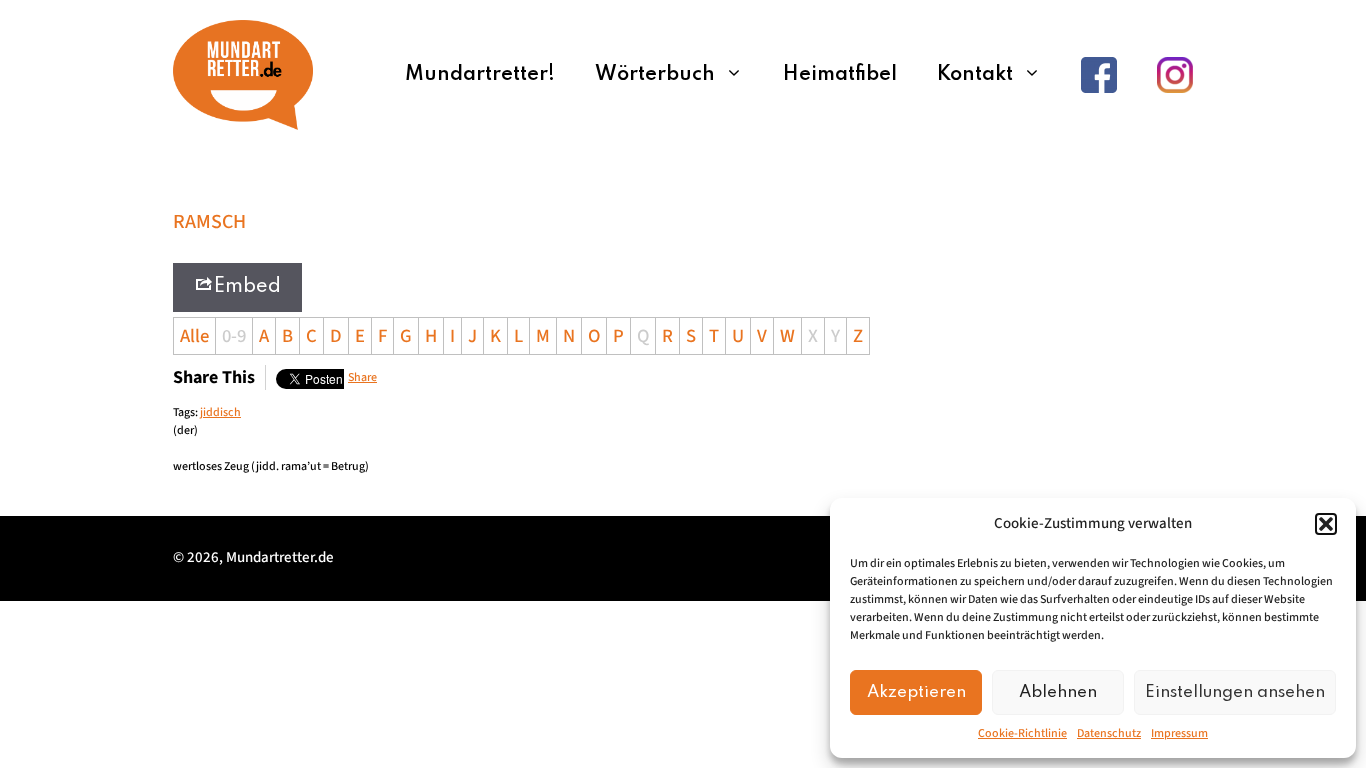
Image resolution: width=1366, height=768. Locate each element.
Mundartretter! (480, 75)
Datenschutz (1109, 733)
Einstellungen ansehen (1235, 692)
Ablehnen (1058, 692)
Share (362, 377)
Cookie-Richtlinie (1022, 733)
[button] (1326, 524)
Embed (247, 287)
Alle (194, 336)
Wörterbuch (655, 75)
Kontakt (975, 75)
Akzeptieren (916, 692)
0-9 (234, 336)
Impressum (1179, 733)
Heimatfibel (840, 75)
